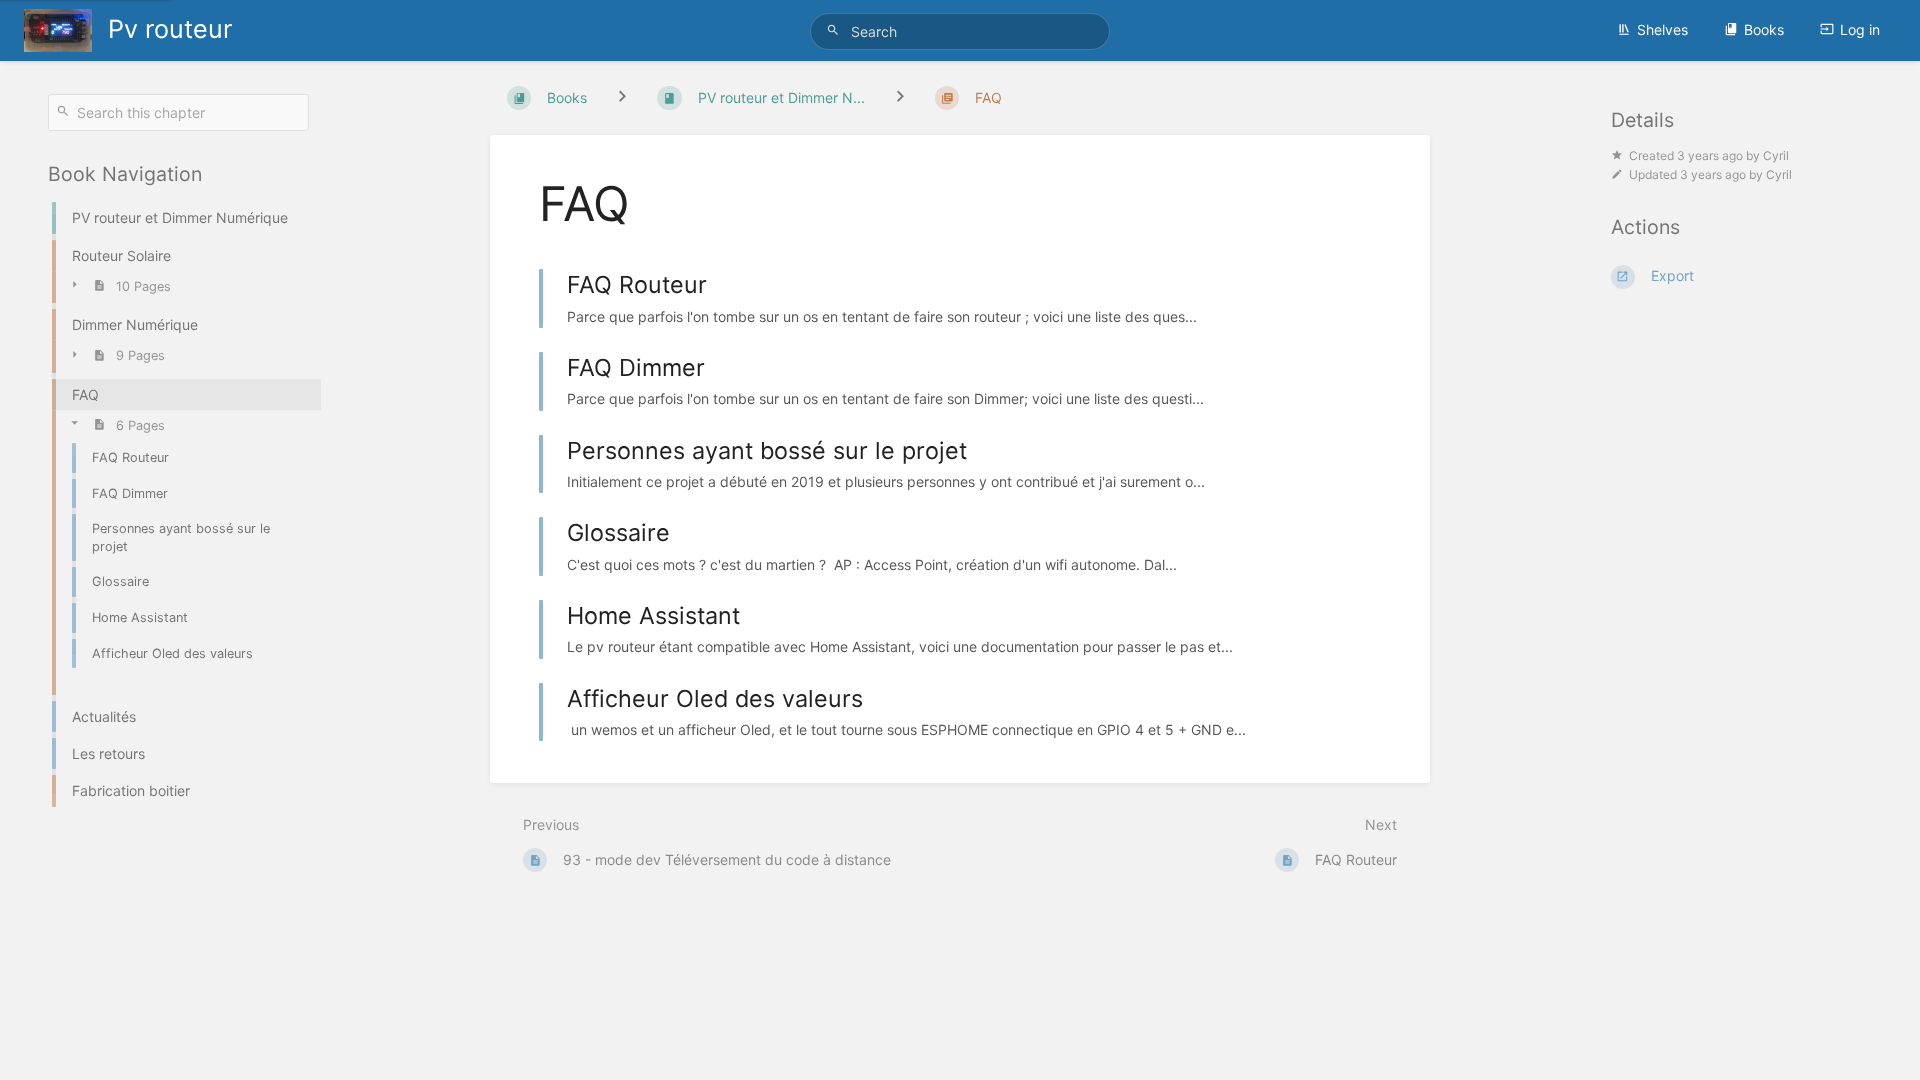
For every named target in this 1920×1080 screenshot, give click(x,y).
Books (1764, 29)
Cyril (1776, 155)
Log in (1860, 29)
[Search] (836, 30)
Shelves (1662, 29)
